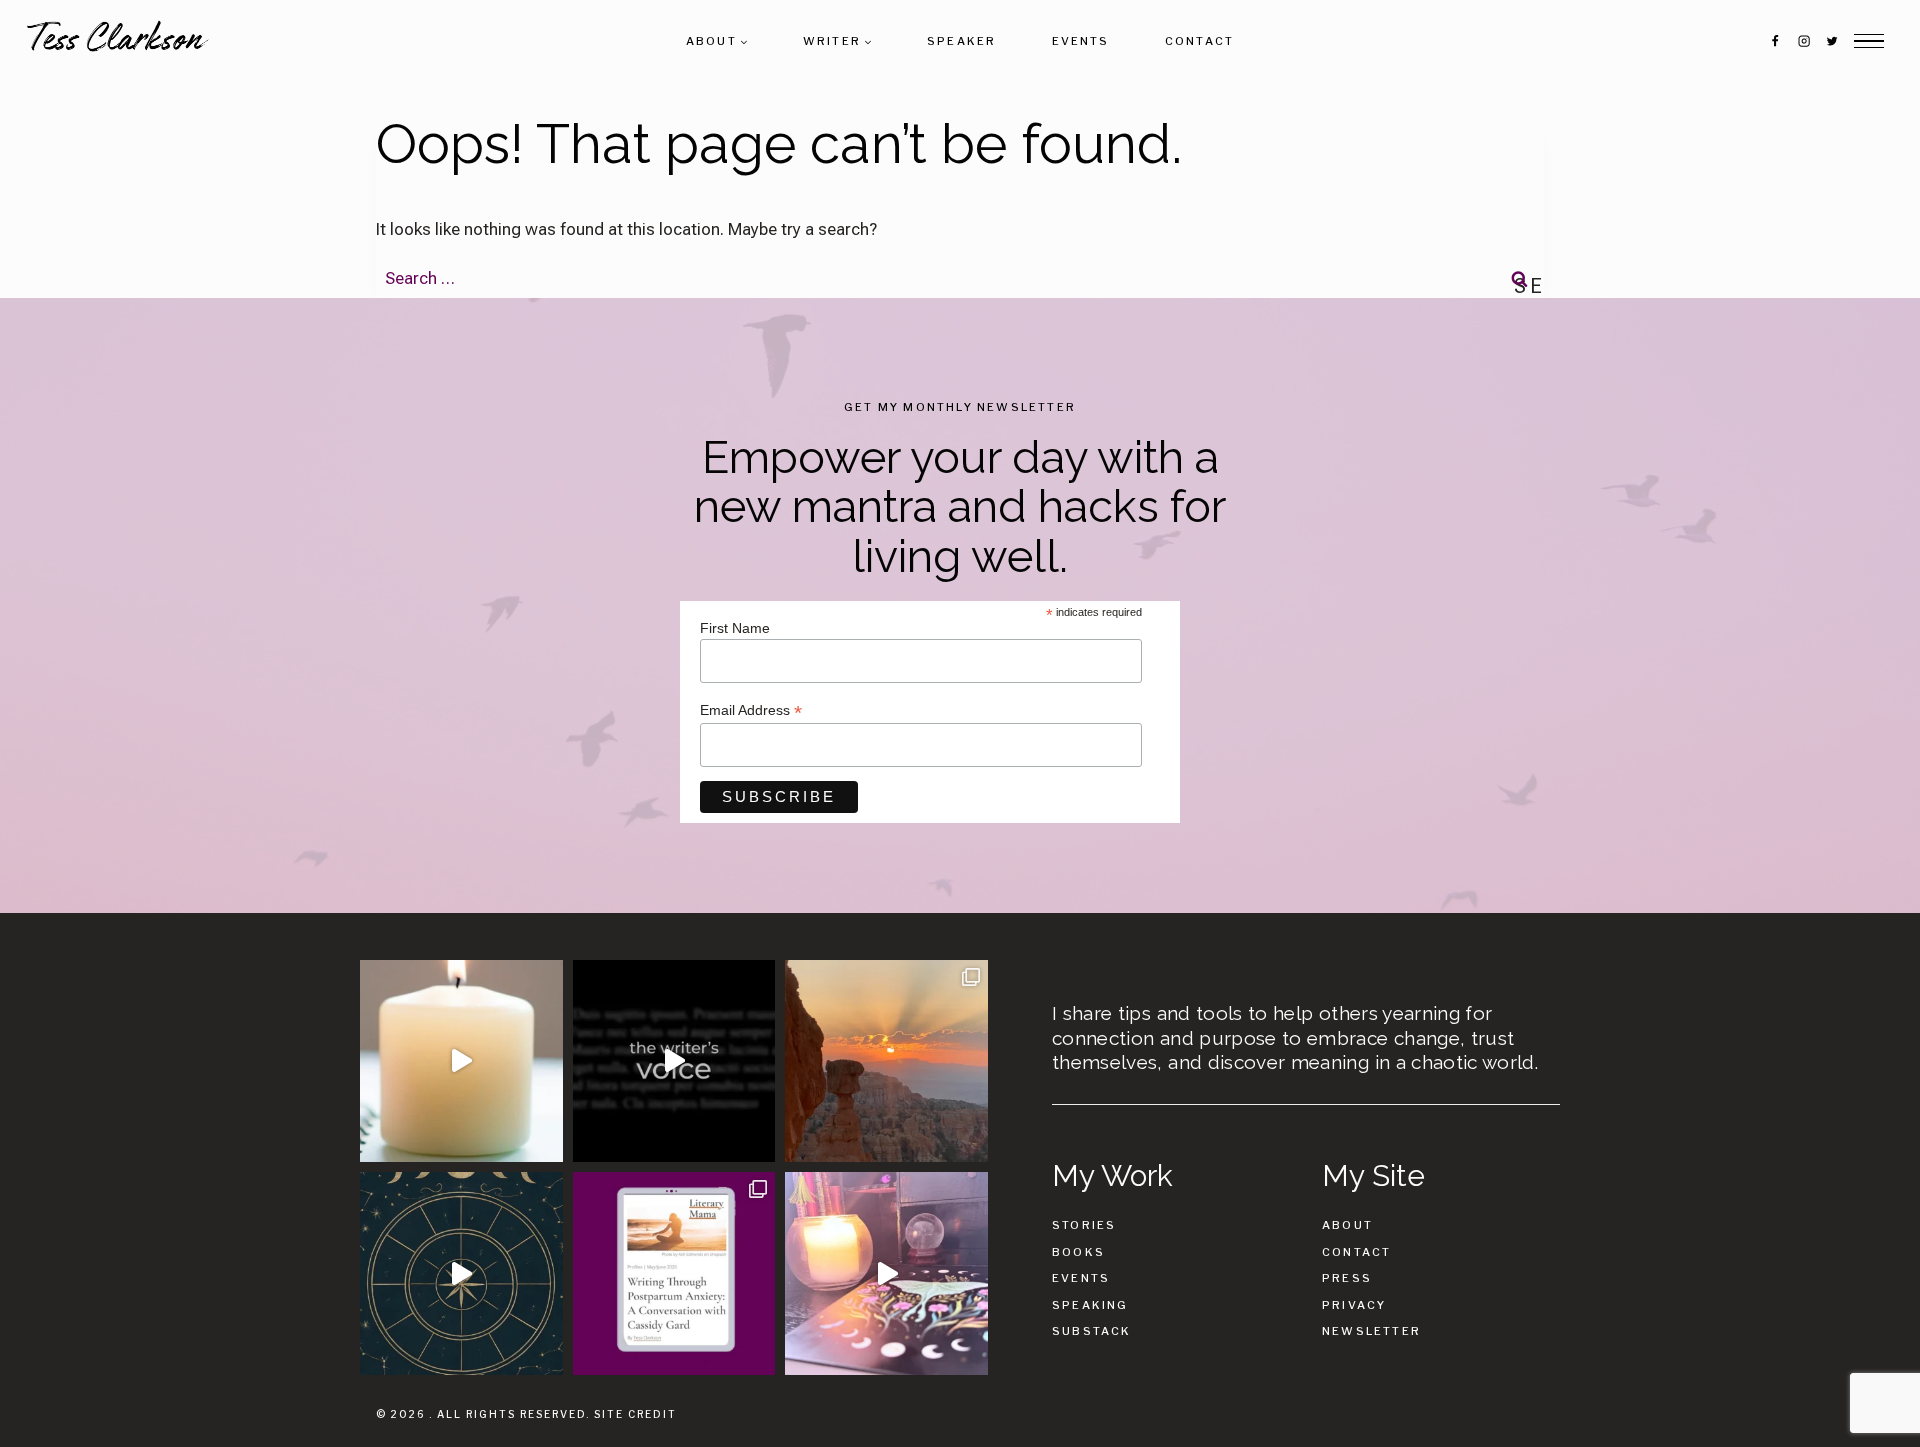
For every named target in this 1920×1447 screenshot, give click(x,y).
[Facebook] (1775, 41)
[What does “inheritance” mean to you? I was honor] (674, 1061)
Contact (1199, 41)
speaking (1090, 1305)
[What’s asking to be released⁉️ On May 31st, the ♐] (461, 1273)
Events (1081, 41)
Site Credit (635, 1414)
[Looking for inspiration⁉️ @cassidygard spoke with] (674, 1273)
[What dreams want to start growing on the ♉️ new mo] (886, 1273)
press (1347, 1278)
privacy (1354, 1305)
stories (1084, 1225)
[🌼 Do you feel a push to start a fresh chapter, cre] (461, 1061)
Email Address (751, 710)
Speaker (961, 41)
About (1347, 1225)
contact (1356, 1252)
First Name (735, 628)
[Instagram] (1803, 41)
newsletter (1371, 1331)
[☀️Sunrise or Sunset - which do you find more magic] (886, 1061)
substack (1092, 1331)
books (1078, 1252)
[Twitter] (1832, 41)
